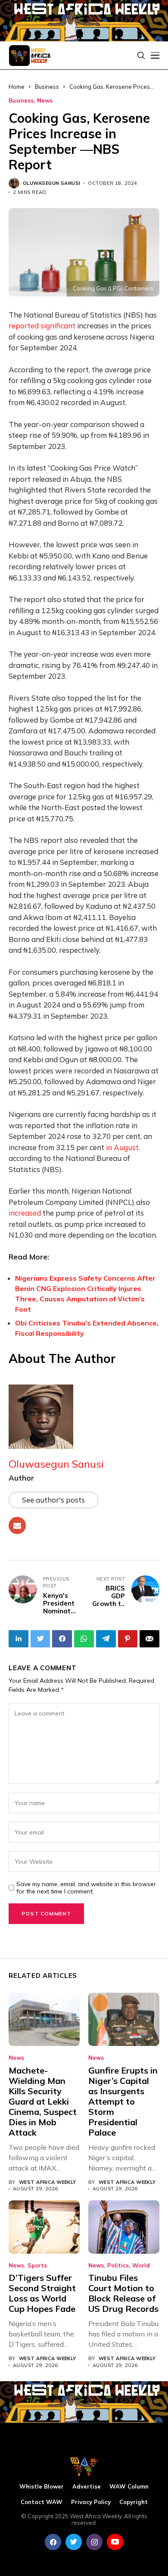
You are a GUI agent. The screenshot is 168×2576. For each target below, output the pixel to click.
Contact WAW (42, 2502)
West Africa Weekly (48, 2182)
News (45, 101)
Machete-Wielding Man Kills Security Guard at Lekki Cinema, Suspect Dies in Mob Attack (43, 2101)
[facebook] (53, 2542)
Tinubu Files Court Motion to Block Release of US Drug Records (123, 2293)
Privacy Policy (91, 2502)
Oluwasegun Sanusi (51, 183)
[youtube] (115, 2542)
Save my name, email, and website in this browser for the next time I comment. (86, 1888)
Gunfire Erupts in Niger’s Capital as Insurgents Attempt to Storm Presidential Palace (123, 2101)
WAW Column (129, 2487)
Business (21, 101)
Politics (118, 2266)
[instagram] (94, 2542)
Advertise (87, 2487)
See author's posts (53, 1500)
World (141, 2266)
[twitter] (74, 2542)
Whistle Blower (42, 2487)
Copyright (134, 2502)
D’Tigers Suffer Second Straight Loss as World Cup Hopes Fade (42, 2293)
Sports (37, 2266)
